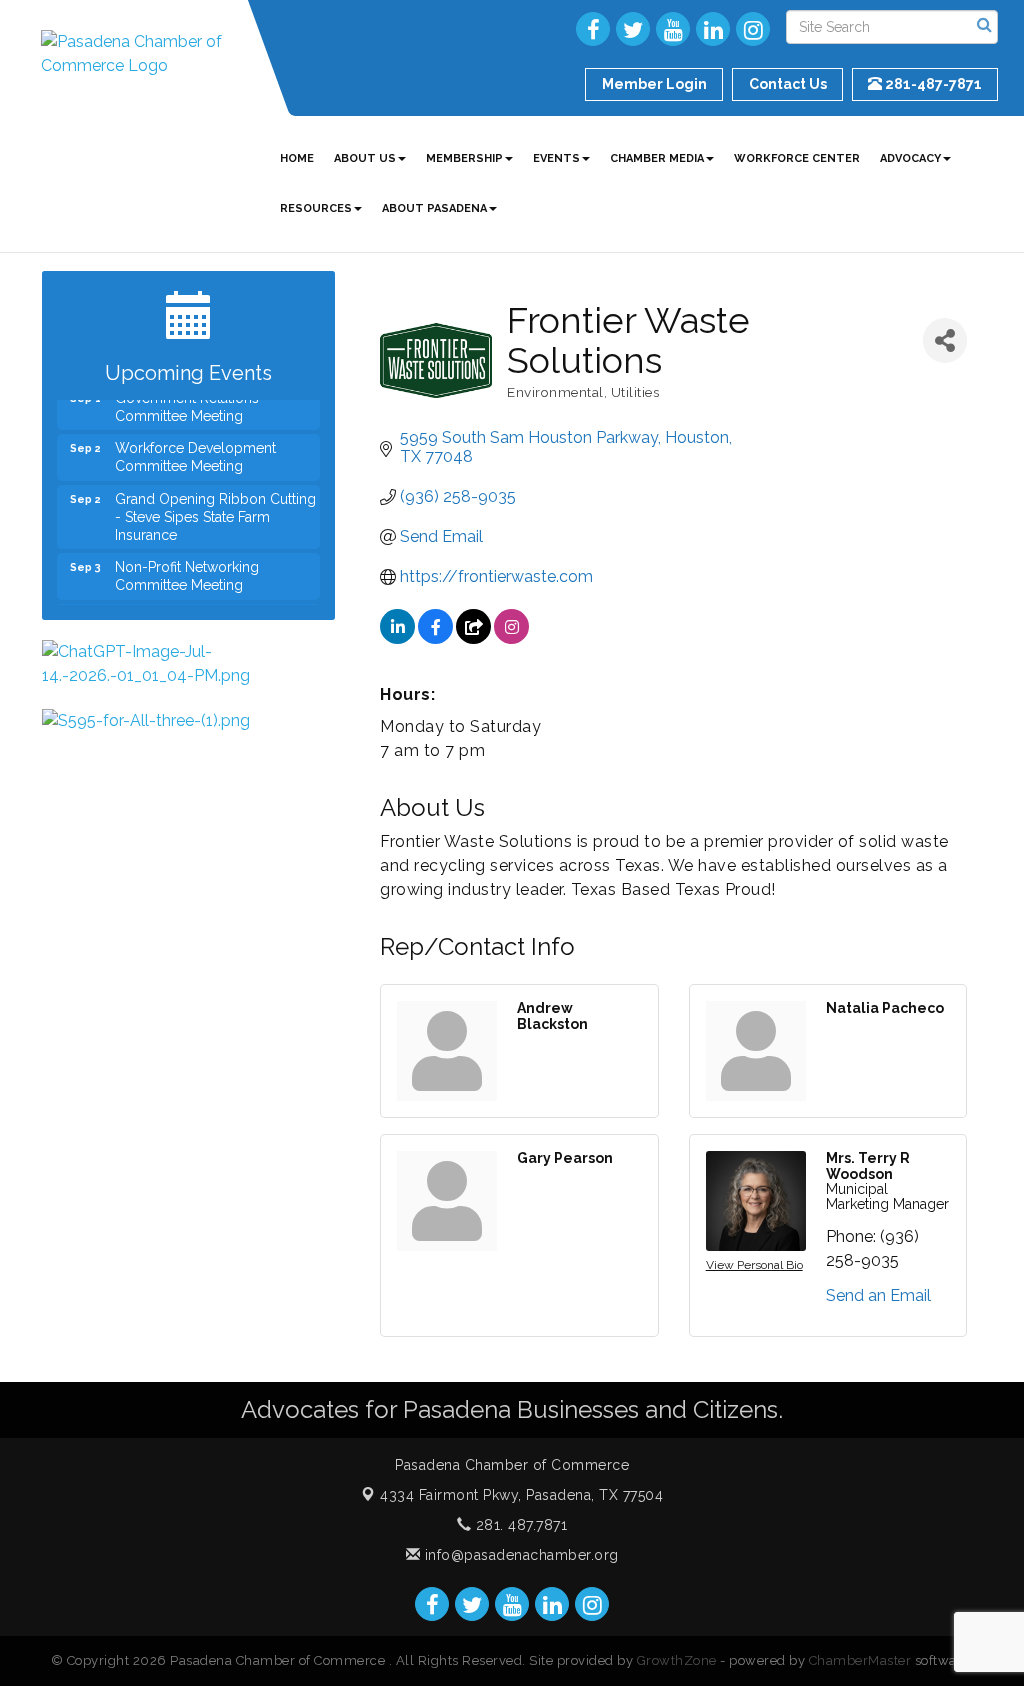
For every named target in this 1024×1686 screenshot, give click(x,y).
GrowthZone (677, 1660)
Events (556, 158)
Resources (316, 208)
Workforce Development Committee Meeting (195, 447)
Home (297, 158)
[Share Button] (945, 340)
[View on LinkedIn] (397, 638)
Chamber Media (657, 158)
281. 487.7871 (519, 1525)
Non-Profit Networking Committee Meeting (187, 566)
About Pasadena (434, 208)
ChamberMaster (860, 1660)
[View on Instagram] (511, 638)
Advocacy (910, 158)
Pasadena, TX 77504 (521, 1495)
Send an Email (878, 1295)
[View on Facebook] (435, 638)
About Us (365, 158)
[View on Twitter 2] (473, 638)
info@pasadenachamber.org (519, 1555)
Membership (464, 158)
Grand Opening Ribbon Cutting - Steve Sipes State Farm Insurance (215, 507)
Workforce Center (797, 158)
